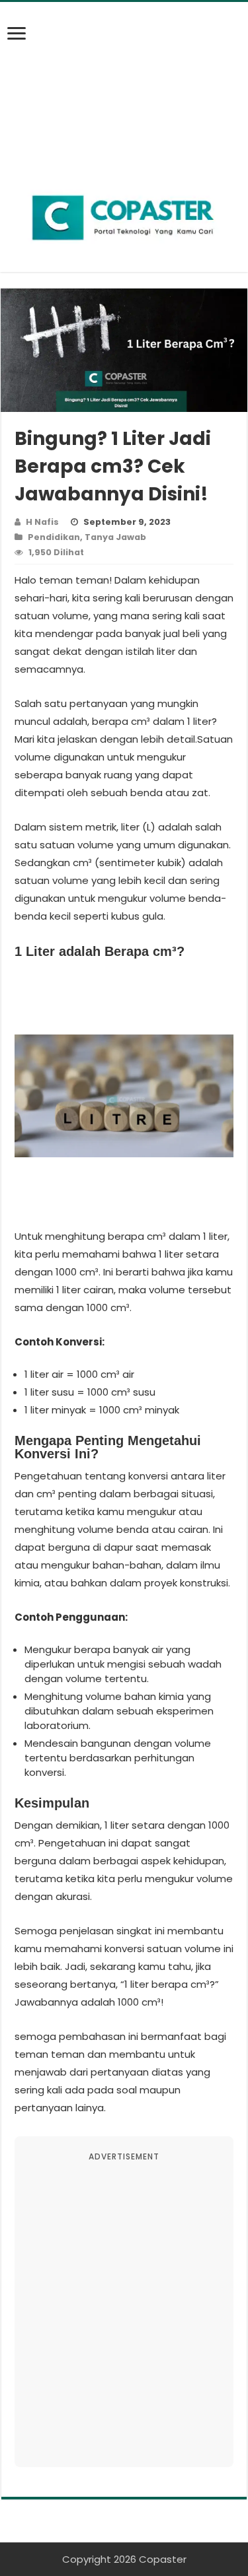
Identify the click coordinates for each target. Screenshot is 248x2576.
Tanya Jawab (115, 537)
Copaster (163, 2559)
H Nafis (42, 522)
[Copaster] (124, 218)
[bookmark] (21, 41)
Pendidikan (54, 537)
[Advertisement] (124, 85)
